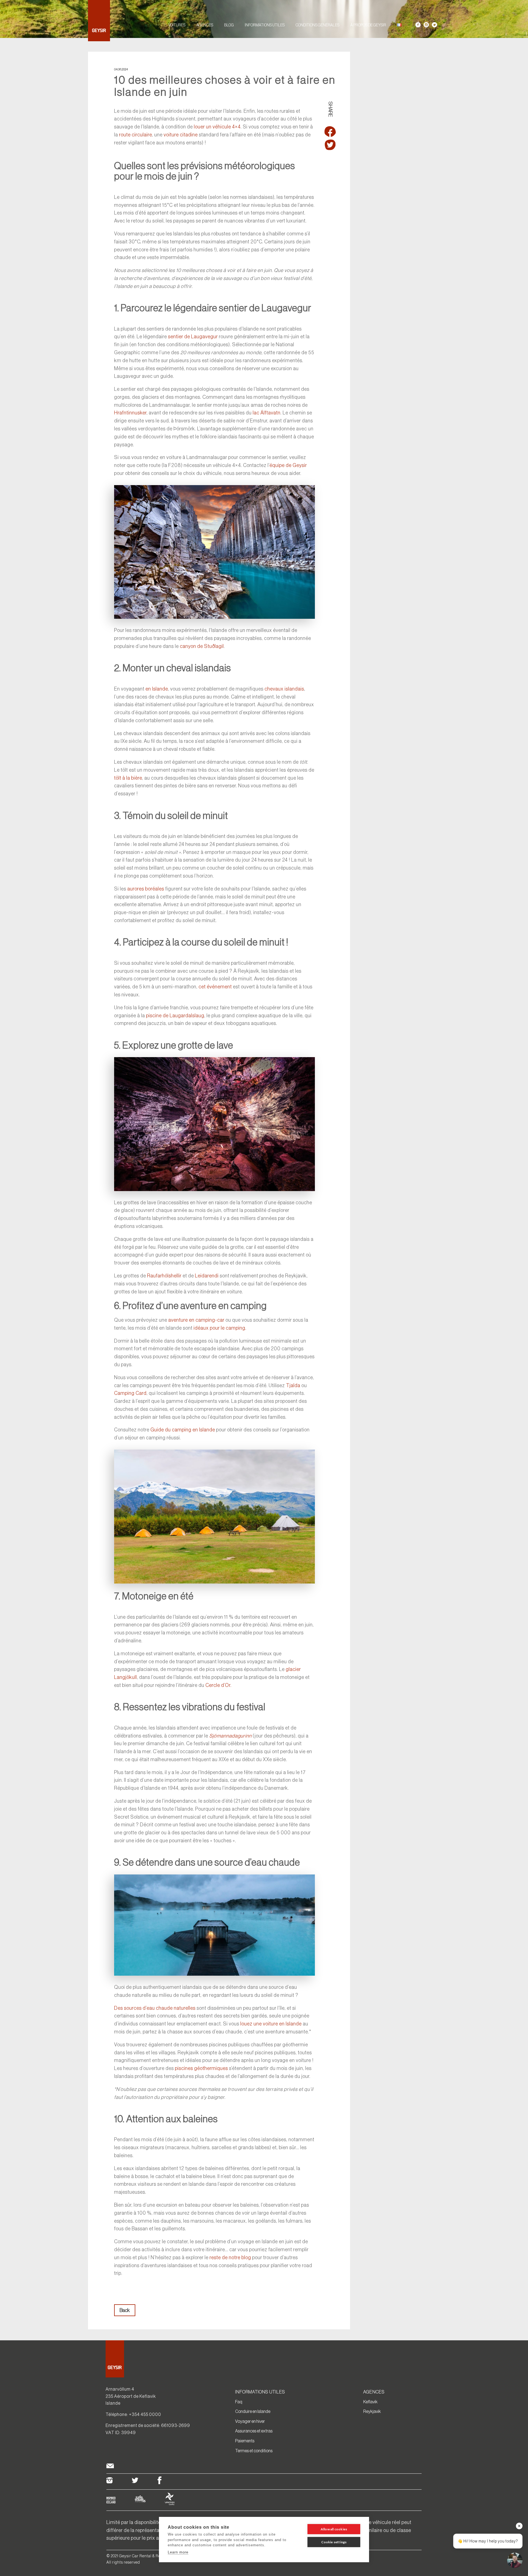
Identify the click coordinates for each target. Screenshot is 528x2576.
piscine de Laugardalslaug (175, 1016)
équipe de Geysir (288, 465)
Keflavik (370, 2402)
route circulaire (136, 135)
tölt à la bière (128, 778)
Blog (229, 25)
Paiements (245, 2441)
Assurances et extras (254, 2431)
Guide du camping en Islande (183, 1430)
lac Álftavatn (267, 413)
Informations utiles (265, 25)
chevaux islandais (284, 689)
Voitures (177, 25)
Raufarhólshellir (164, 1276)
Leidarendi (207, 1276)
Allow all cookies (334, 2529)
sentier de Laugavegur (193, 337)
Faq (239, 2402)
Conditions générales (317, 25)
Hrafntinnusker (130, 413)
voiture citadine (181, 135)
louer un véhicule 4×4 (217, 127)
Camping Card (130, 1393)
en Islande (157, 689)
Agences (205, 25)
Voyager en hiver (250, 2421)
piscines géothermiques (201, 2068)
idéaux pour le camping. (220, 1328)
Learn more (178, 2552)
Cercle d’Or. (218, 1685)
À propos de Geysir (368, 25)
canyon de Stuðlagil (202, 646)
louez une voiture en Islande (271, 2024)
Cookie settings (334, 2542)
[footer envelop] (110, 2467)
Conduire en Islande (253, 2411)
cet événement (215, 987)
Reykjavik (372, 2411)
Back (125, 2310)
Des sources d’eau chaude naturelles (155, 2008)
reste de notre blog (230, 2258)
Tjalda (293, 1385)
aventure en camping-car (196, 1320)
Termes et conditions (254, 2451)
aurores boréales (146, 889)
